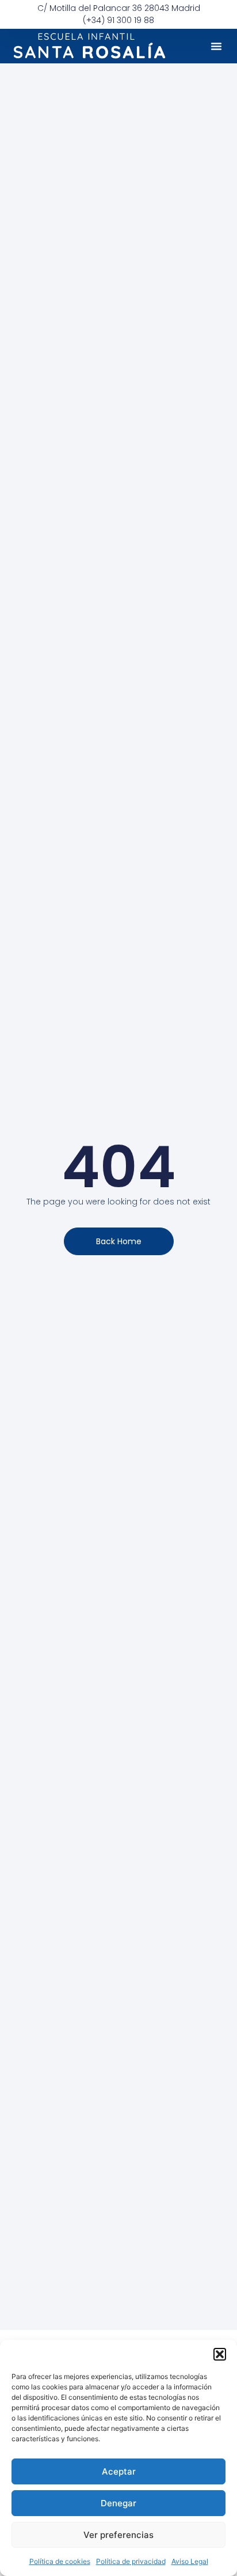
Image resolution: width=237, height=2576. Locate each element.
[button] (220, 2354)
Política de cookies (60, 2561)
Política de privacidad (131, 2561)
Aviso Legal (190, 2561)
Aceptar (119, 2471)
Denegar (118, 2503)
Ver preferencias (118, 2535)
